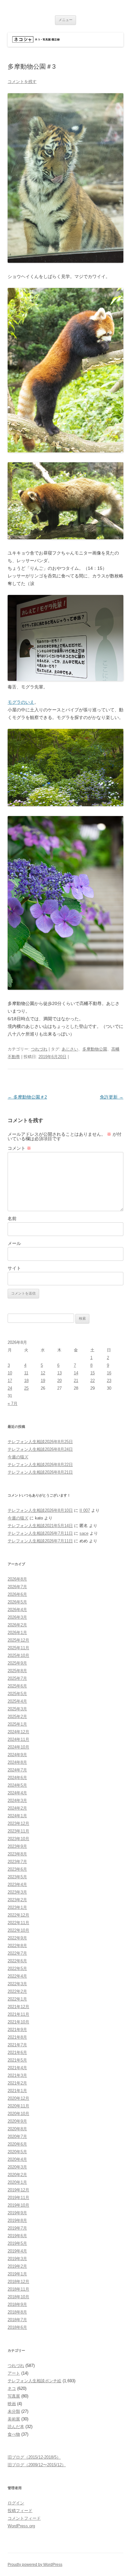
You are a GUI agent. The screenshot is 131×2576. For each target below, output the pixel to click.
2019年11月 (18, 2198)
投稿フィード (20, 2511)
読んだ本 (16, 2427)
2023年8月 (17, 1854)
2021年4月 (17, 2068)
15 (93, 1373)
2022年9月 (17, 1938)
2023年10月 (18, 1839)
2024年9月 (17, 1755)
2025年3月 (17, 1709)
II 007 (85, 1510)
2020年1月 (17, 2182)
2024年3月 (17, 1801)
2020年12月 (18, 2098)
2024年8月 (17, 1762)
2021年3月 (17, 2075)
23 (109, 1381)
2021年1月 (17, 2091)
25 (26, 1388)
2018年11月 (18, 2289)
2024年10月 (18, 1747)
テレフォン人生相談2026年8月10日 (40, 1510)
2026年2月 (17, 1625)
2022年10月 (18, 1930)
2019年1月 (17, 2274)
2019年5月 (17, 2243)
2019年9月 (17, 2213)
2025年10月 (18, 1655)
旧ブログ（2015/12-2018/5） (34, 2457)
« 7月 (13, 1403)
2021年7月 (17, 2045)
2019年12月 (18, 2190)
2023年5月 (17, 1877)
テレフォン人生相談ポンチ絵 (34, 2381)
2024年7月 (17, 1770)
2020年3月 (17, 2167)
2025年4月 (17, 1701)
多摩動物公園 (95, 1049)
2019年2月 (17, 2266)
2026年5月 (17, 1602)
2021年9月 (17, 2030)
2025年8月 (17, 1671)
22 (93, 1381)
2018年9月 (17, 2304)
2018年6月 (17, 2327)
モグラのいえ (21, 702)
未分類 (14, 2411)
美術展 (14, 2419)
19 (43, 1381)
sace (84, 1533)
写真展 (14, 2396)
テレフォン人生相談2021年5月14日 (40, 1526)
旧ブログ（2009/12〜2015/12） (37, 2465)
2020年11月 (18, 2106)
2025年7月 (17, 1678)
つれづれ (39, 1049)
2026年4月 (17, 1610)
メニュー (65, 20)
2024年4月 (17, 1793)
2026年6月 (17, 1594)
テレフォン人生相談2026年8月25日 (40, 1442)
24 (10, 1388)
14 (76, 1373)
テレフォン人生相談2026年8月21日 (40, 1472)
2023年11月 (18, 1831)
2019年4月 (17, 2251)
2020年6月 (17, 2144)
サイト (14, 1268)
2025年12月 (18, 1640)
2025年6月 (17, 1686)
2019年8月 (17, 2220)
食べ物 (14, 2434)
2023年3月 (17, 1892)
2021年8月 (17, 2037)
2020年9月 (17, 2121)
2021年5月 (17, 2060)
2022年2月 (17, 1991)
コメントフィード (24, 2518)
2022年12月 (18, 1915)
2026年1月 (17, 1633)
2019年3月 (17, 2259)
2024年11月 (18, 1739)
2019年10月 (18, 2205)
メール (14, 1243)
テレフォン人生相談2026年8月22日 (40, 1465)
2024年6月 (17, 1778)
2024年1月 (17, 1816)
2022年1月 (17, 1999)
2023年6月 (17, 1869)
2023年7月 (17, 1862)
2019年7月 (17, 2228)
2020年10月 (18, 2114)
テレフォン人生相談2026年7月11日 (40, 1533)
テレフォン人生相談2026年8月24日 (40, 1449)
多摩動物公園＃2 (27, 1097)
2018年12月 (18, 2282)
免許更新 (112, 1097)
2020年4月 (17, 2159)
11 (26, 1373)
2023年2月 (17, 1900)
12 (43, 1373)
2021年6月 (17, 2052)
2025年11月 (18, 1648)
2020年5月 (17, 2152)
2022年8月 (17, 1946)
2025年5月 (17, 1694)
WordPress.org (21, 2526)
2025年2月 (17, 1717)
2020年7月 (17, 2136)
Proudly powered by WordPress (35, 2565)
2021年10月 (18, 2022)
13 (59, 1373)
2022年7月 (17, 1953)
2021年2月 (17, 2083)
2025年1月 (17, 1724)
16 (109, 1373)
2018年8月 (17, 2312)
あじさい (70, 1049)
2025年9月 (17, 1663)
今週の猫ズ (18, 1457)
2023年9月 (17, 1846)
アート (14, 2373)
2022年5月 (17, 1969)
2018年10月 (18, 2297)
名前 (12, 1218)
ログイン (16, 2503)
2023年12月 (18, 1823)
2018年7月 (17, 2320)
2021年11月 (18, 2014)
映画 (12, 2404)
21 (76, 1381)
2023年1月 (17, 1907)
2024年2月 (17, 1808)
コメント (19, 1148)
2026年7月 (17, 1587)
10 (10, 1373)
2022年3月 (17, 1984)
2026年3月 (17, 1617)
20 (59, 1381)
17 (10, 1381)
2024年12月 (18, 1732)
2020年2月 (17, 2175)
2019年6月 (17, 2236)
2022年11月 (18, 1923)
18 (26, 1381)
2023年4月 (17, 1885)
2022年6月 (17, 1961)
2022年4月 (17, 1976)
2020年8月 (17, 2129)
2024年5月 (17, 1785)
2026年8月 (17, 1579)
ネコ (12, 2388)
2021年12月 (18, 2007)
